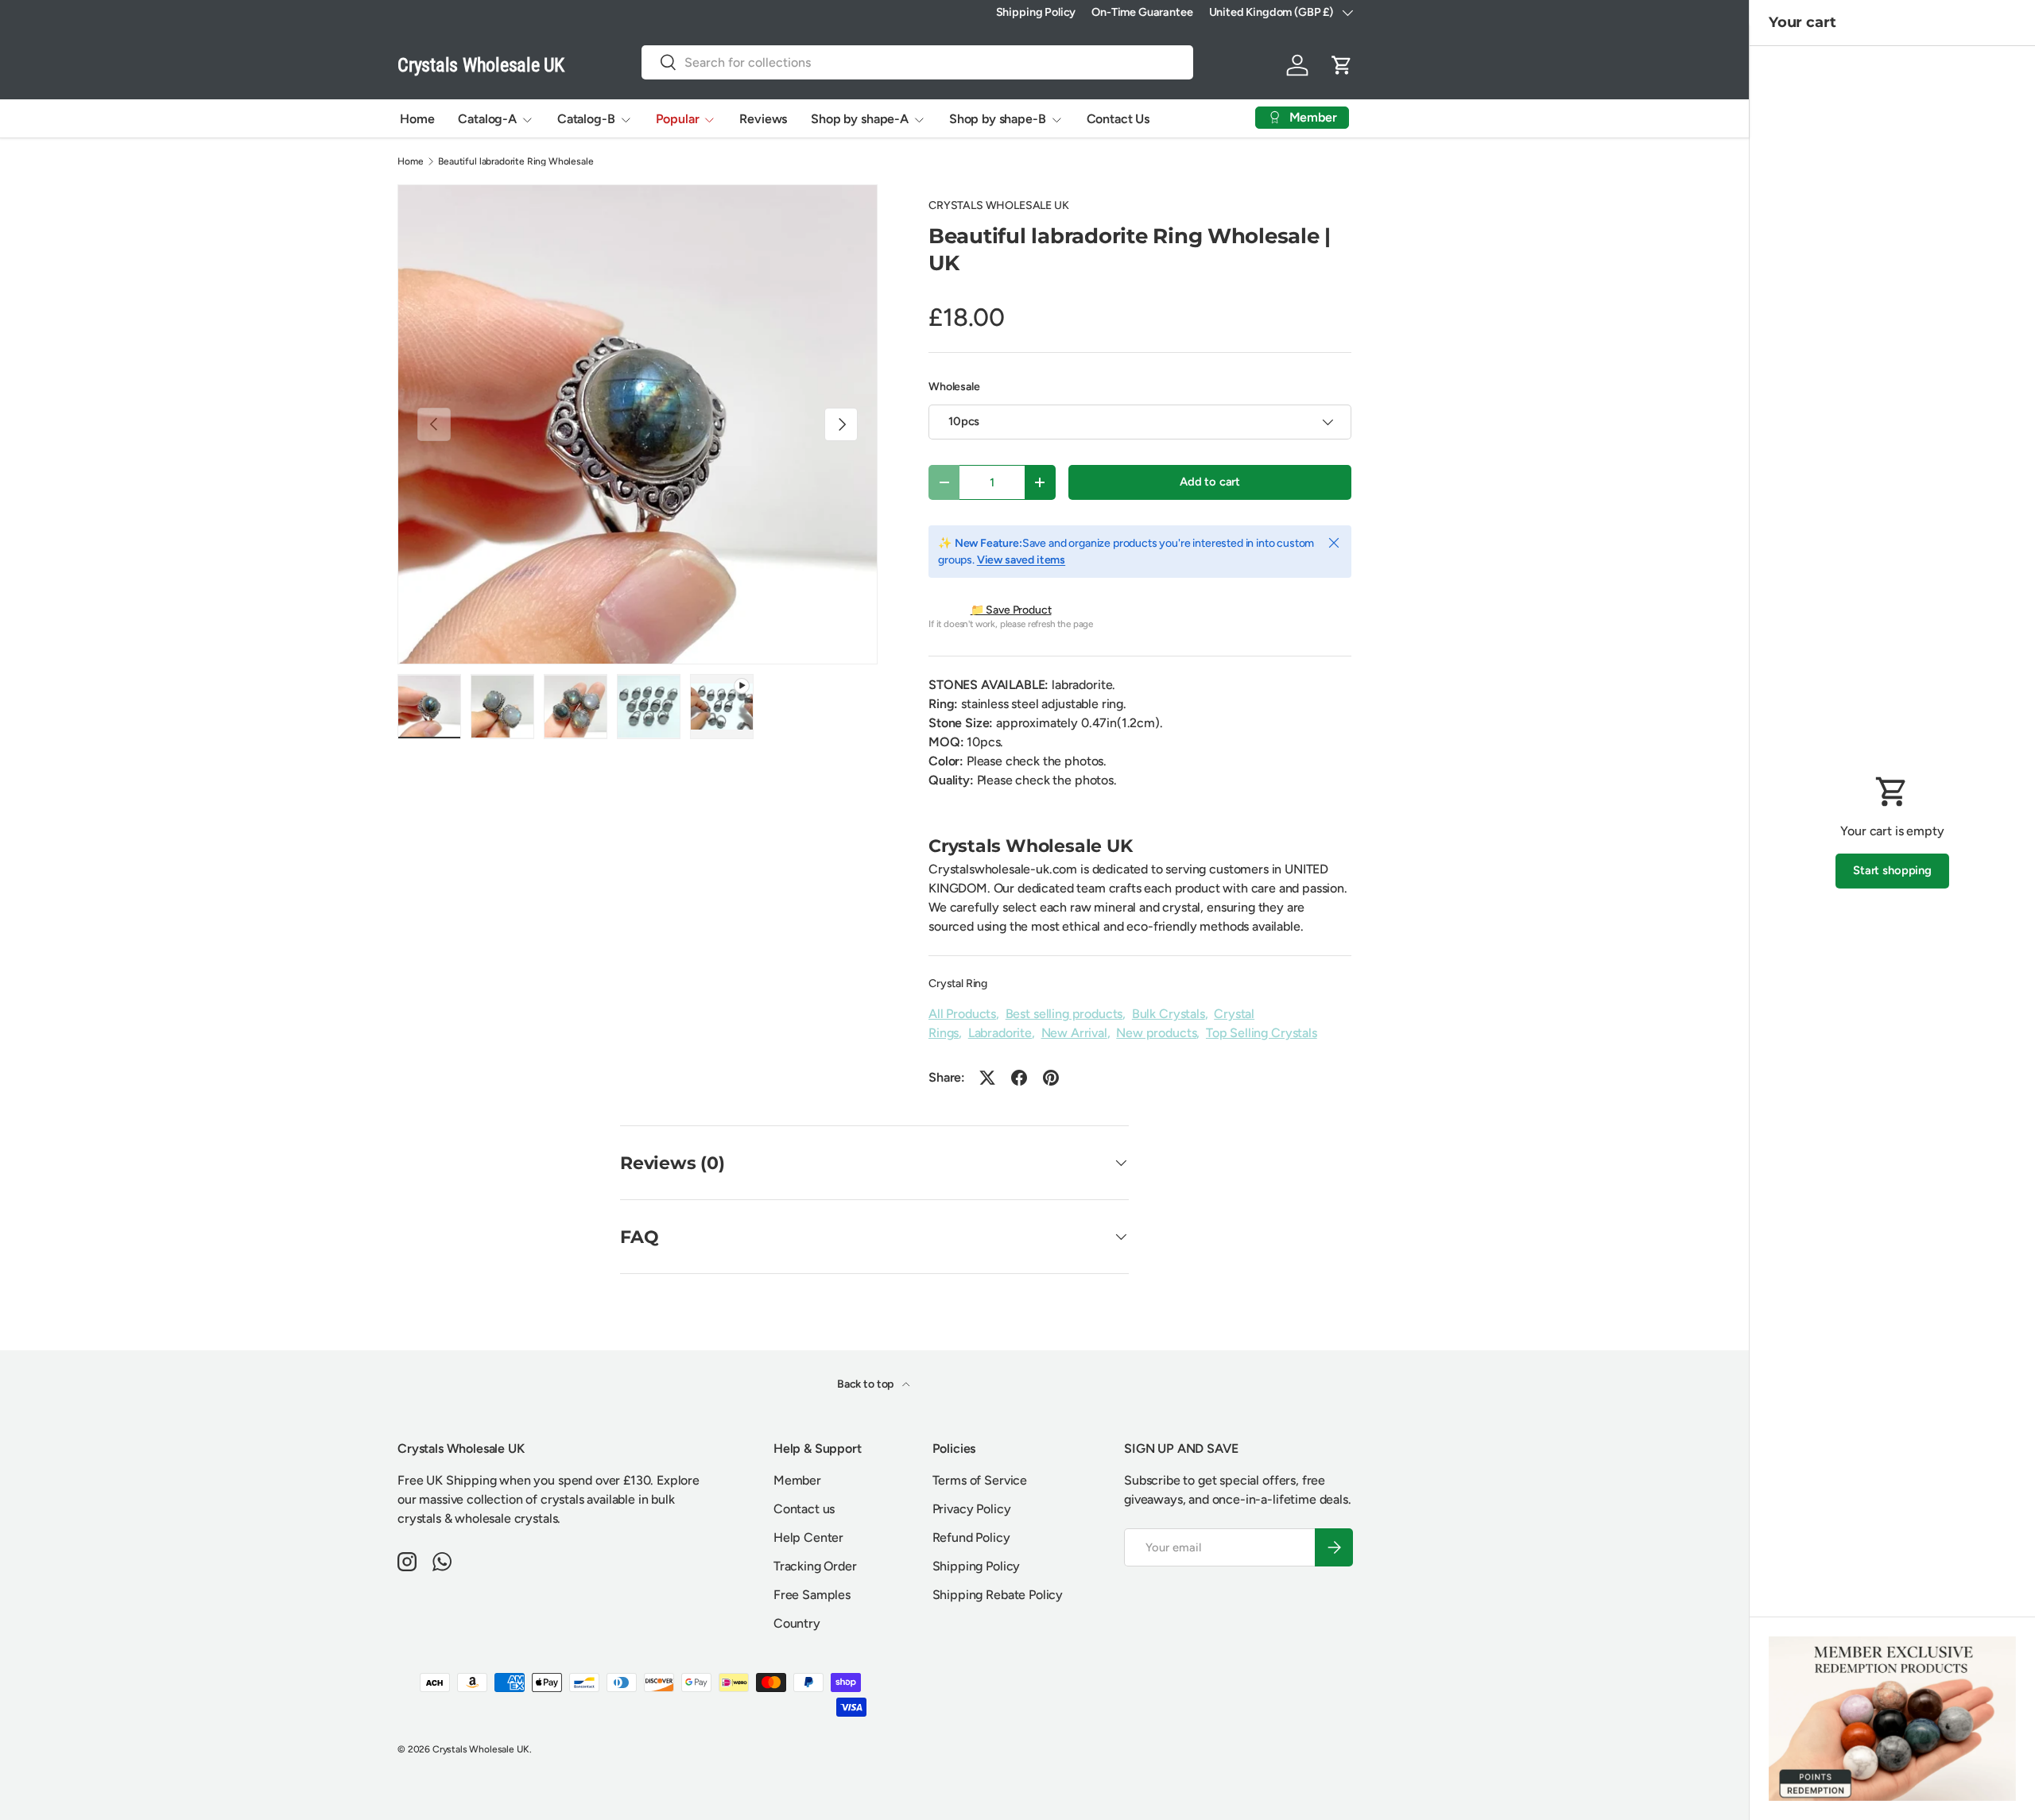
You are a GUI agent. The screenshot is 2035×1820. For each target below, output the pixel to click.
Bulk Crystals (1169, 1014)
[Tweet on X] (987, 1078)
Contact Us (1118, 119)
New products (1156, 1033)
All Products (962, 1014)
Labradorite (1000, 1033)
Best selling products (1064, 1014)
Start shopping (1892, 870)
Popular (678, 119)
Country (797, 1623)
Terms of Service (980, 1480)
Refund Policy (971, 1537)
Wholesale (954, 387)
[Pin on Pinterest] (1051, 1078)
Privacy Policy (972, 1509)
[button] (1342, 65)
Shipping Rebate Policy (998, 1595)
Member (797, 1480)
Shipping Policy (1036, 12)
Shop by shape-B (998, 119)
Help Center (808, 1537)
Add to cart (1210, 482)
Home (417, 119)
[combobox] (917, 62)
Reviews (763, 119)
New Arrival (1074, 1033)
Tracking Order (815, 1566)
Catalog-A (487, 119)
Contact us (804, 1509)
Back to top (866, 1384)
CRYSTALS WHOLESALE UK (999, 205)
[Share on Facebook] (1019, 1078)
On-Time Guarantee (1142, 12)
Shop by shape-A (860, 119)
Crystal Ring (958, 984)
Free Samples (812, 1595)
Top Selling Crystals (1262, 1033)
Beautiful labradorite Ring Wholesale (516, 161)
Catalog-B (586, 119)
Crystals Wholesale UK (481, 1749)
